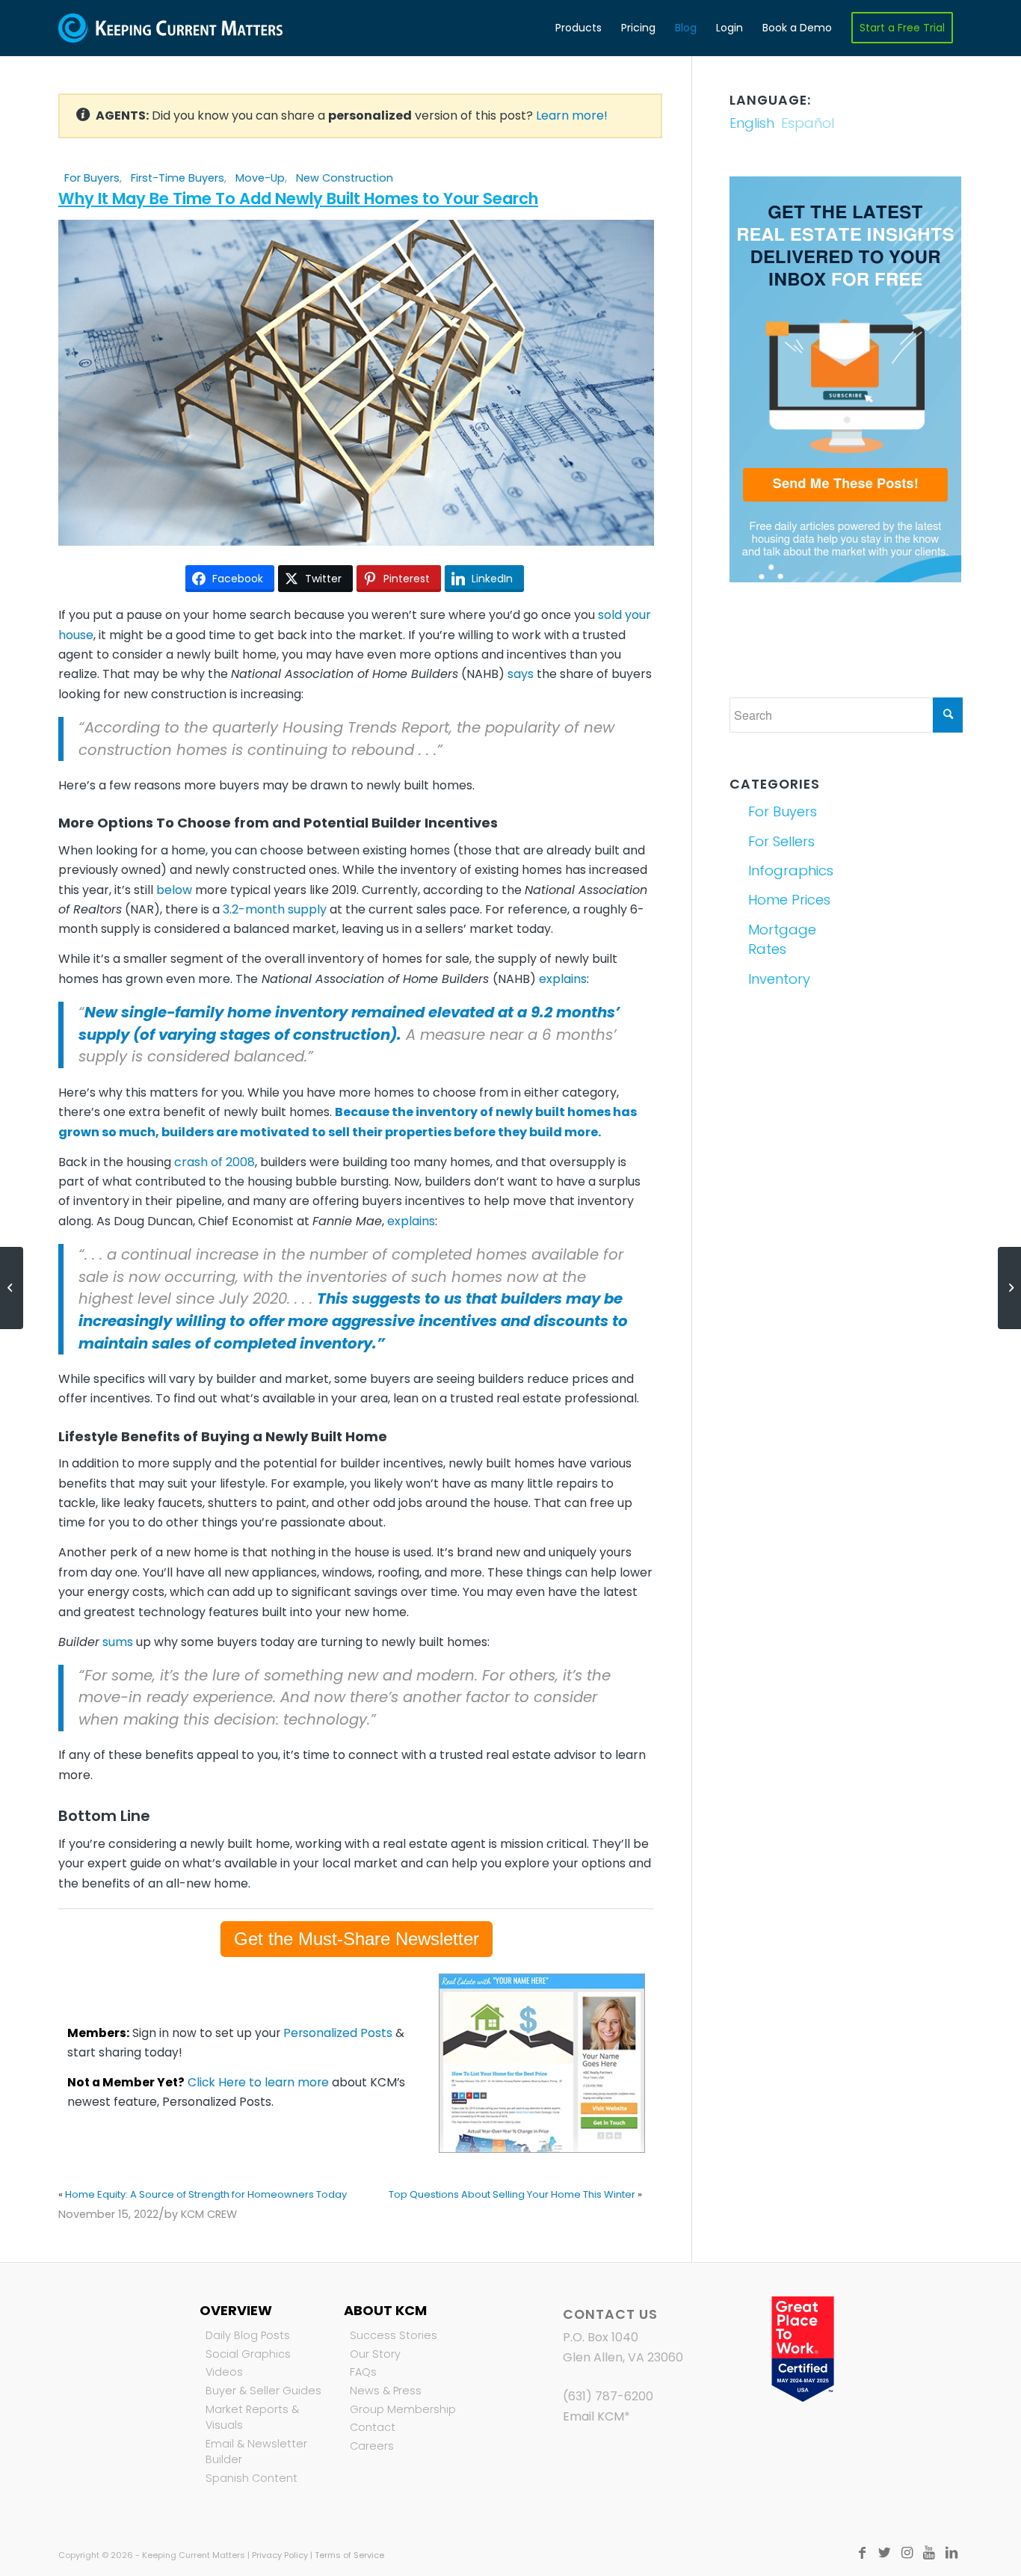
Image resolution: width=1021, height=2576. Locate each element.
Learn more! (572, 115)
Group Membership (403, 2409)
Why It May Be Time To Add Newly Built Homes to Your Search (298, 198)
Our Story (375, 2354)
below (174, 890)
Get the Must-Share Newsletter (357, 1939)
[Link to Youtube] (929, 2553)
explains (563, 979)
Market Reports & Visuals (252, 2418)
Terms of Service (349, 2555)
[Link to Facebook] (862, 2553)
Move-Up (260, 178)
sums (118, 1642)
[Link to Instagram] (907, 2553)
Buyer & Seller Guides (263, 2391)
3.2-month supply (275, 909)
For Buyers (92, 178)
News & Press (386, 2391)
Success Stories (394, 2335)
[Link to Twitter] (884, 2553)
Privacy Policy (280, 2555)
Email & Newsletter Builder (256, 2452)
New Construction (345, 178)
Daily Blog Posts (248, 2335)
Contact (373, 2427)
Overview (236, 2310)
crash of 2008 (215, 1162)
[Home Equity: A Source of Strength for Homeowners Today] (12, 1288)
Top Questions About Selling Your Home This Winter (512, 2194)
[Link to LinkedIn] (951, 2553)
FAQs (363, 2372)
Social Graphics (248, 2354)
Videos (224, 2372)
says (521, 674)
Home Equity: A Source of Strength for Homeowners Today (206, 2194)
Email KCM (593, 2416)
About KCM (385, 2310)
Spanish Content (252, 2478)
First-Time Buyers (178, 178)
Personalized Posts (338, 2033)
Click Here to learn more (258, 2082)
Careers (372, 2446)
